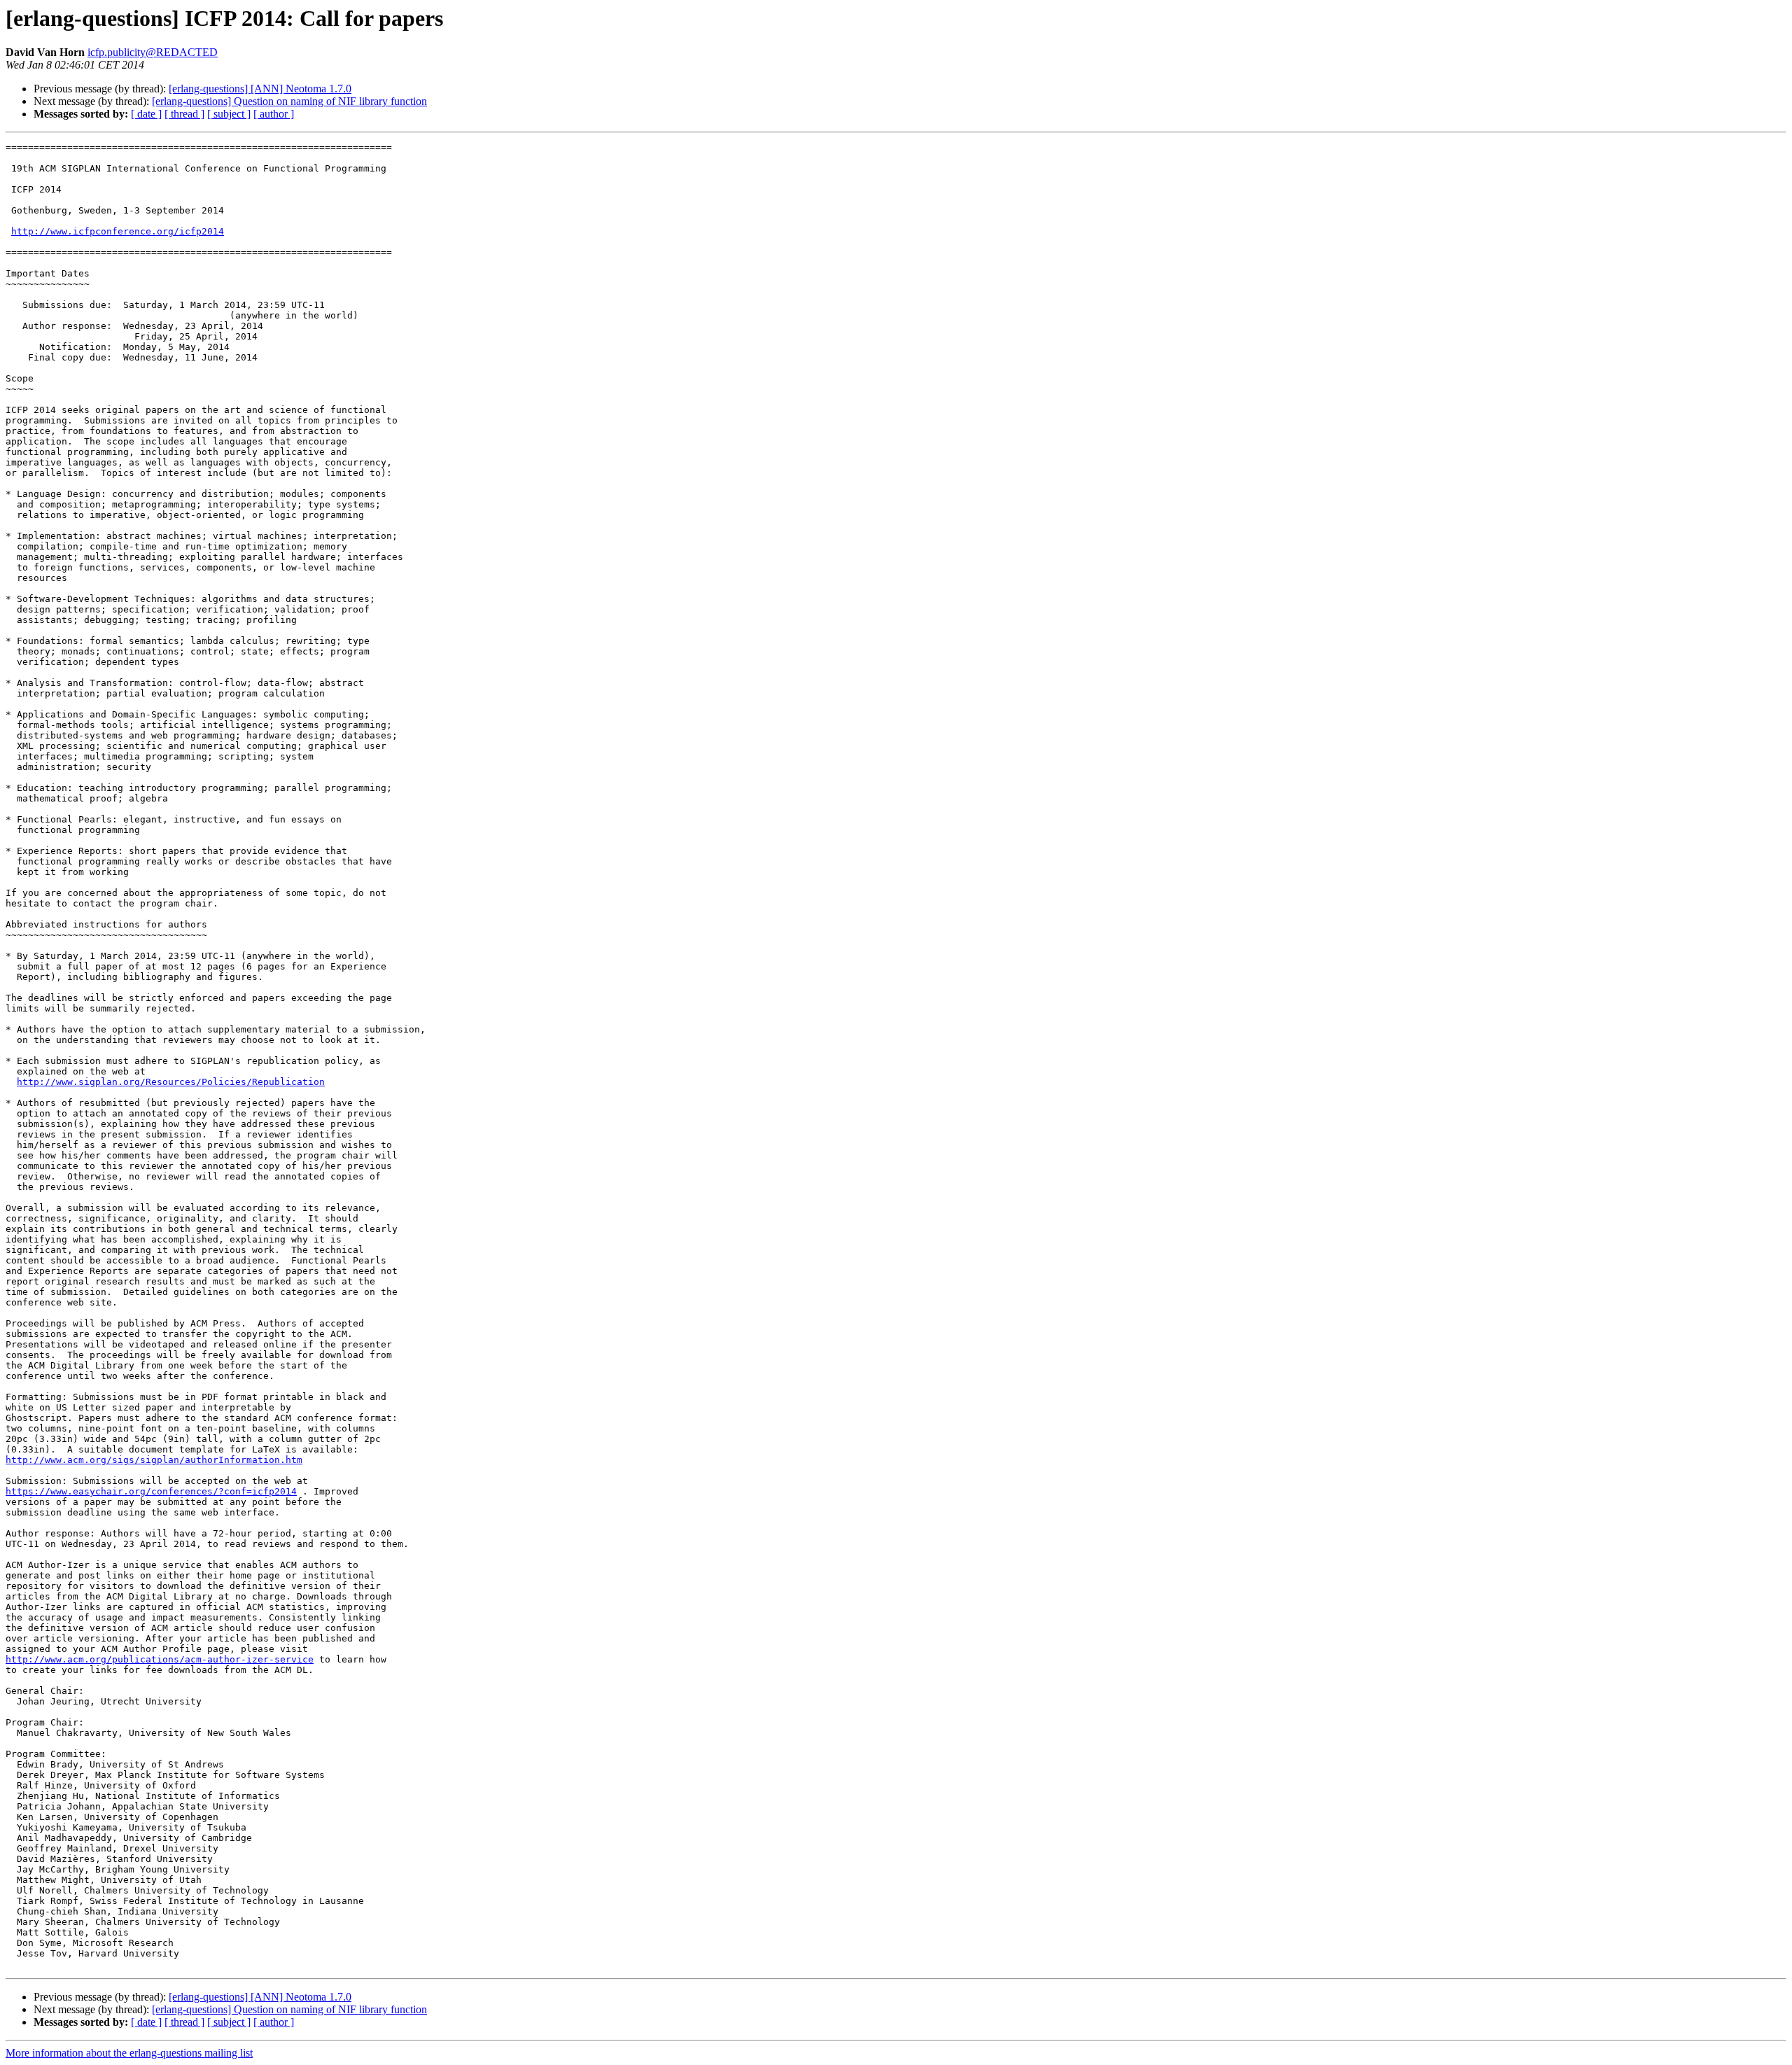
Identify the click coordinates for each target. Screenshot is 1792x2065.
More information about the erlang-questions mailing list (129, 2053)
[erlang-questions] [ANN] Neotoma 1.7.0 (260, 89)
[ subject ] (229, 114)
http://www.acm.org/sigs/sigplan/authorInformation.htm (154, 1460)
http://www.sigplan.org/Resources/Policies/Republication (171, 1082)
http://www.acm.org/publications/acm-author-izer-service (160, 1659)
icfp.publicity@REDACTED (153, 52)
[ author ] (274, 114)
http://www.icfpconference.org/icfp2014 (118, 231)
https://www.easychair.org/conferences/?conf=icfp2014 (151, 1491)
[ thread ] (184, 114)
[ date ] (146, 114)
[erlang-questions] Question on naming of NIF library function (289, 101)
